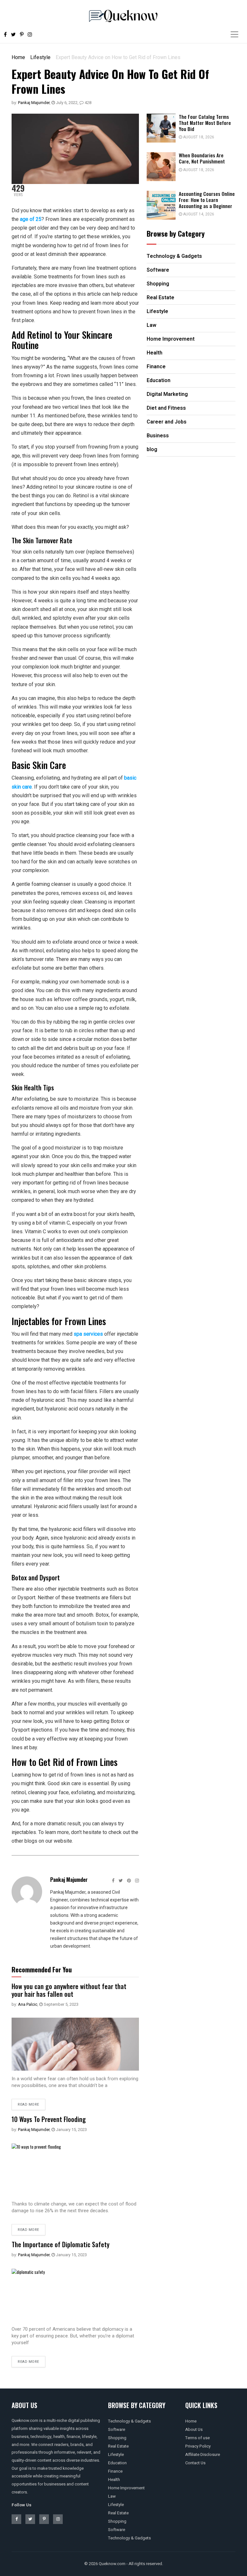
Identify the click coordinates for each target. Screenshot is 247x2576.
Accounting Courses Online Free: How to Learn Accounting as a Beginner (207, 200)
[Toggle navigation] (234, 34)
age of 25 (31, 219)
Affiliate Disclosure (203, 2454)
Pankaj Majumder (34, 103)
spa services (88, 1334)
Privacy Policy (198, 2446)
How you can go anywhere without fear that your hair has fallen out (69, 1990)
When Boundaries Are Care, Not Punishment (202, 158)
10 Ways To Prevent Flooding (49, 2119)
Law (112, 2496)
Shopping (117, 2438)
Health (114, 2480)
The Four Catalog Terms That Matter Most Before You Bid (205, 123)
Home (18, 57)
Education (117, 2463)
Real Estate (118, 2446)
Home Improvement (126, 2488)
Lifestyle (40, 57)
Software (117, 2429)
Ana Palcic (28, 2004)
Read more (28, 2104)
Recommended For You (42, 1969)
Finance (115, 2471)
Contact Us (195, 2463)
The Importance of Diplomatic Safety (60, 2244)
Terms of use (197, 2438)
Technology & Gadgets (129, 2421)
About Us (194, 2429)
